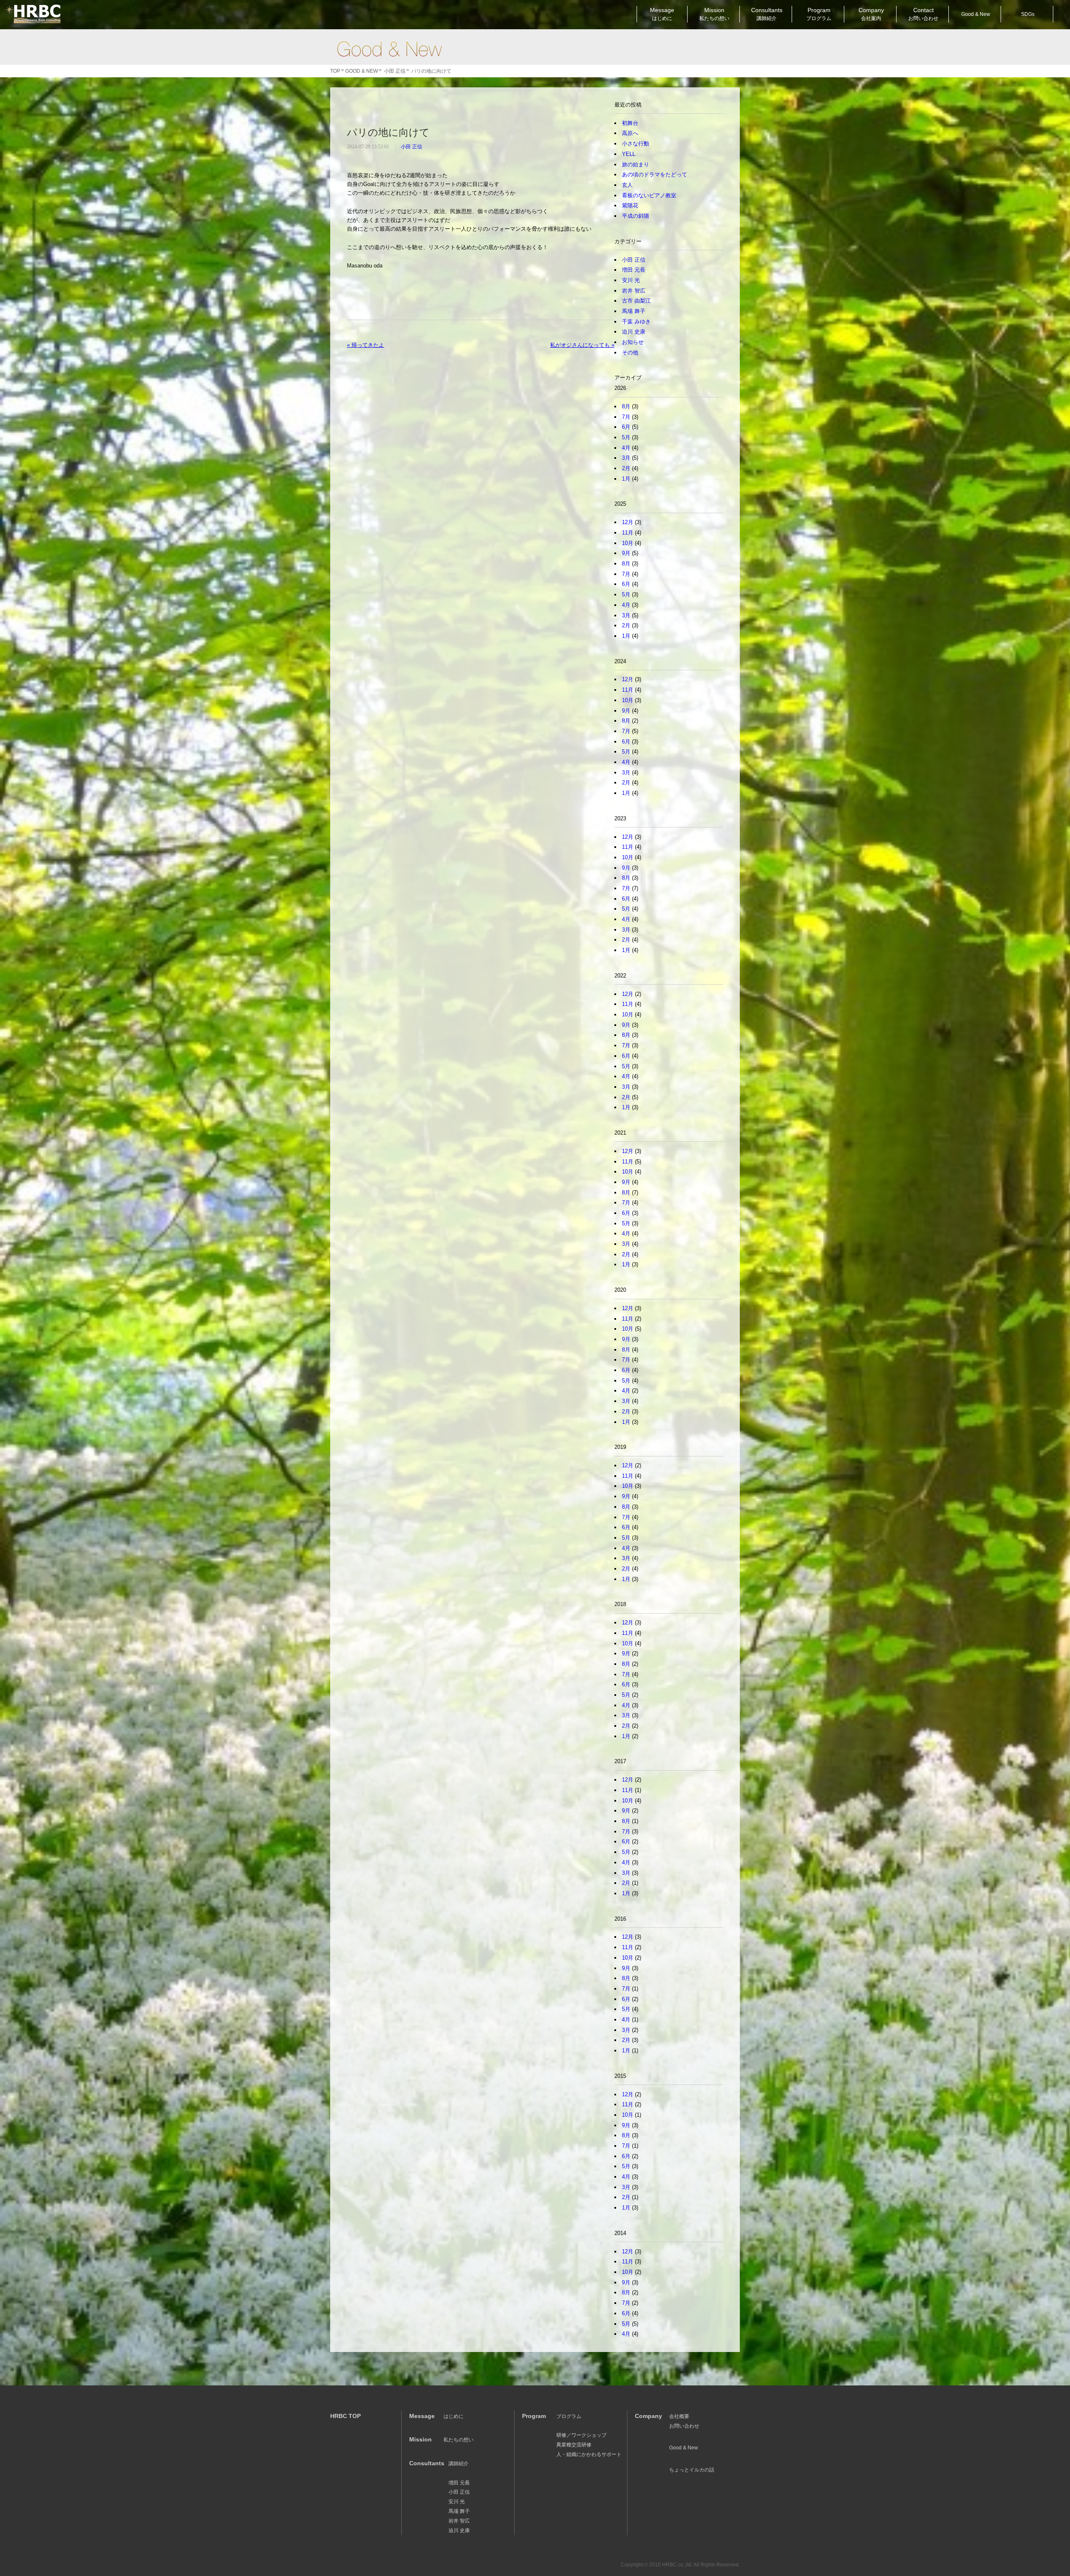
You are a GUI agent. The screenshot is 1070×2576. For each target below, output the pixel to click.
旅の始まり (636, 164)
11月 (628, 533)
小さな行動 (636, 144)
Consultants (767, 14)
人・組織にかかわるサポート (589, 2454)
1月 (626, 479)
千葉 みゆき (636, 322)
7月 (626, 417)
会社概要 (679, 2416)
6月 (626, 427)
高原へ (630, 133)
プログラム (569, 2416)
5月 (626, 437)
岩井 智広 (634, 291)
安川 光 (631, 280)
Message (662, 14)
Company (871, 14)
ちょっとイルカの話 (692, 2470)
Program (819, 14)
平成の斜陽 (636, 216)
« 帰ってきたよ (366, 345)
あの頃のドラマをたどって (655, 174)
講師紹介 (459, 2464)
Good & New (389, 49)
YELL (629, 154)
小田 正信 (411, 147)
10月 (628, 543)
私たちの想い (459, 2440)
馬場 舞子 (634, 311)
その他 (630, 353)
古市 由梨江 (636, 301)
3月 (626, 458)
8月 (626, 406)
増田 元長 (634, 270)
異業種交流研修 (574, 2445)
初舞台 (630, 123)
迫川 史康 (634, 332)
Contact (923, 14)
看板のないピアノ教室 (649, 195)
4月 (626, 448)
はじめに (453, 2416)
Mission (714, 14)
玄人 (627, 185)
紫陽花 (630, 205)
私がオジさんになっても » (582, 345)
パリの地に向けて (388, 132)
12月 (628, 522)
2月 (626, 468)
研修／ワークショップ (581, 2435)
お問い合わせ (684, 2426)
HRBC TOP (345, 2416)
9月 (626, 553)
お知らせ (633, 342)
